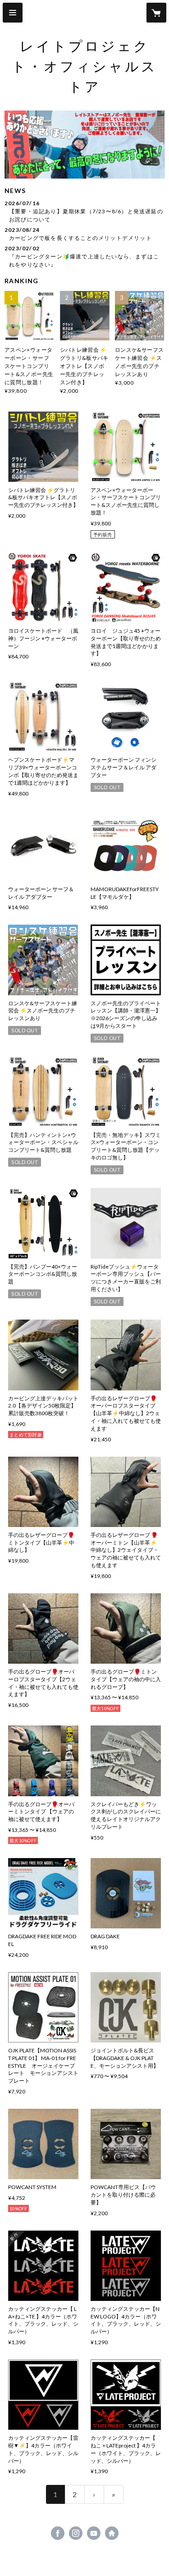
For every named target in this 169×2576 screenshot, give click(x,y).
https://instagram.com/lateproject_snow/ (76, 2533)
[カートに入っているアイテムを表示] (156, 13)
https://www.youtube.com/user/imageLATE (94, 2533)
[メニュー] (13, 13)
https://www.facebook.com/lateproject (58, 2533)
